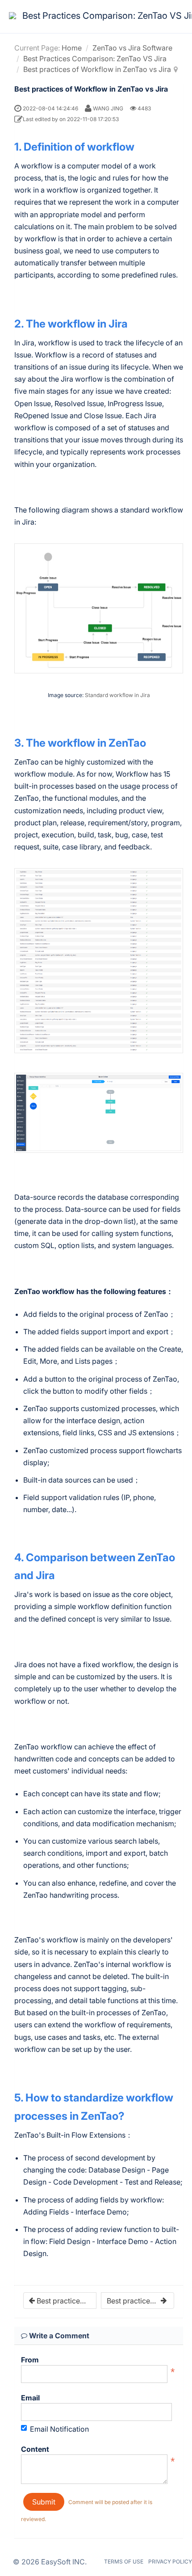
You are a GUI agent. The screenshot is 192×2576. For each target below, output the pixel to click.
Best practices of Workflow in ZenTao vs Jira (97, 69)
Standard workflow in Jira (117, 695)
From (30, 2360)
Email (30, 2398)
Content (35, 2449)
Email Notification (59, 2429)
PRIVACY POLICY (170, 2561)
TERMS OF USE (124, 2561)
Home (72, 48)
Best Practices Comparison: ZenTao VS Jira (95, 59)
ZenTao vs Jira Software (132, 48)
